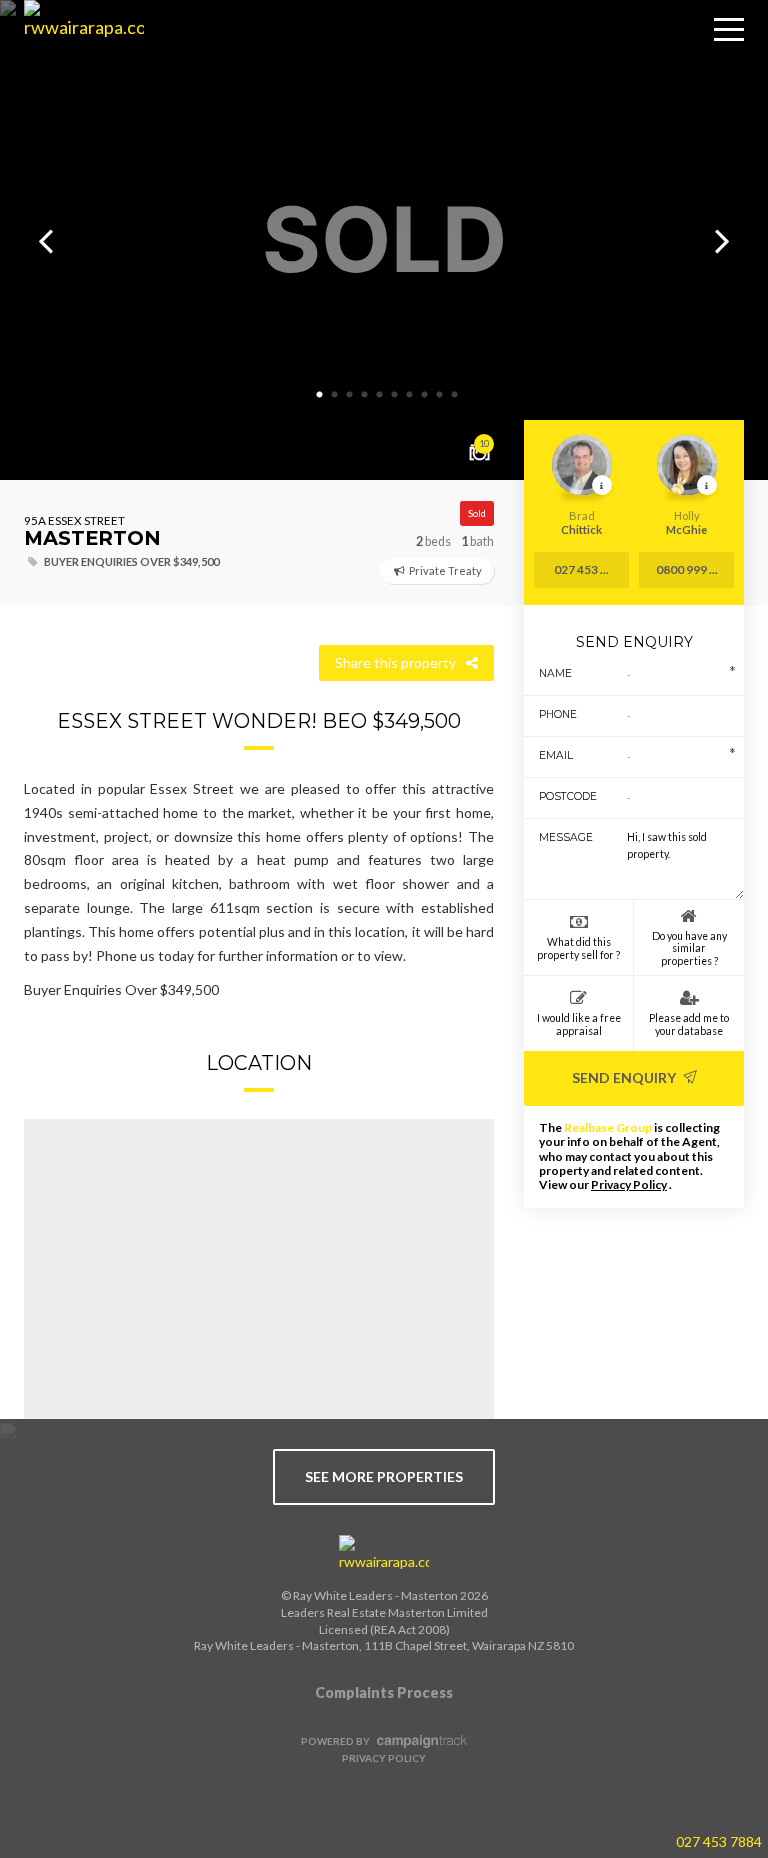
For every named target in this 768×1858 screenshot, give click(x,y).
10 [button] (454, 395)
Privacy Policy (629, 1184)
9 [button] (439, 395)
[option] (384, 240)
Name (555, 673)
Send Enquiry (625, 1077)
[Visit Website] (76, 60)
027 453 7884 (719, 1841)
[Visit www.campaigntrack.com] (419, 1741)
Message (560, 837)
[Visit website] (384, 1554)
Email (556, 755)
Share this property (395, 662)
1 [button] (319, 395)
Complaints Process (384, 1692)
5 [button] (379, 395)
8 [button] (424, 395)
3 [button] (349, 395)
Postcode (560, 796)
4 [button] (364, 395)
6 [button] (394, 395)
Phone (558, 714)
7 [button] (409, 395)
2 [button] (334, 395)
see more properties (384, 1476)
